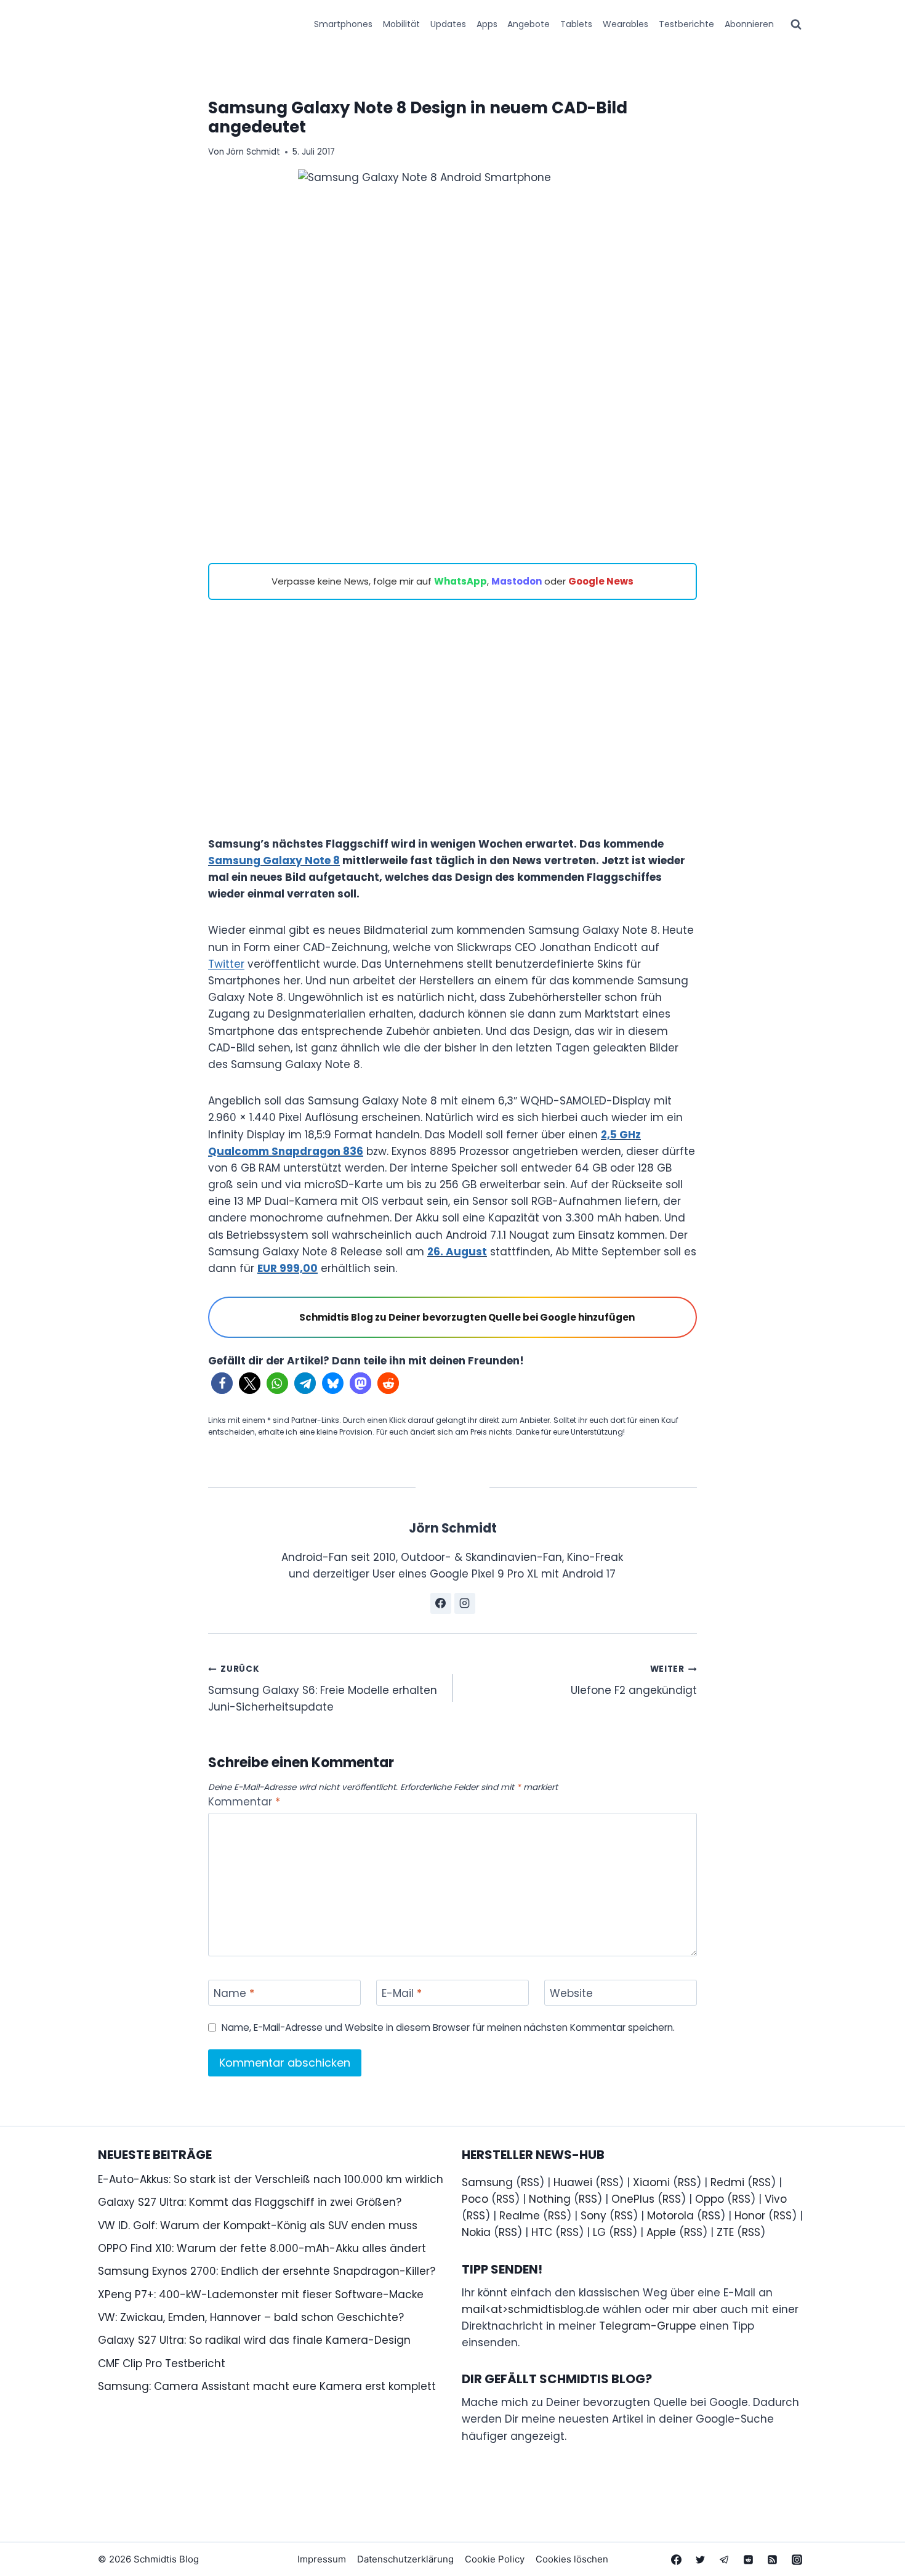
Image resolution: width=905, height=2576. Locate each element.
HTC (542, 2232)
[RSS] (773, 2559)
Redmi (727, 2182)
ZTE (725, 2232)
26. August (457, 1252)
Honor (750, 2216)
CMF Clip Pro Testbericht (162, 2363)
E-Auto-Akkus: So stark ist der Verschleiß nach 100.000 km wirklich (271, 2179)
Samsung (487, 2182)
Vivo (776, 2199)
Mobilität (401, 24)
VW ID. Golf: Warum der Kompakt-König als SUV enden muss (258, 2226)
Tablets (576, 24)
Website (571, 1994)
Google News (601, 581)
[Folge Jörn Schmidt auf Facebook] (441, 1603)
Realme (520, 2216)
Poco (475, 2199)
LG (599, 2232)
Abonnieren (749, 24)
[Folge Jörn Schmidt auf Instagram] (465, 1603)
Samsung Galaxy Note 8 (274, 861)
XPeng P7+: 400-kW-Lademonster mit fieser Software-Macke (261, 2295)
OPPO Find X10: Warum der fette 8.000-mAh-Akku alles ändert (262, 2248)
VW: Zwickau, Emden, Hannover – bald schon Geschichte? (251, 2317)
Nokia (476, 2232)
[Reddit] (749, 2559)
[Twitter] (701, 2559)
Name (234, 1994)
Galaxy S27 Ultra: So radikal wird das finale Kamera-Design (254, 2340)
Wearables (625, 24)
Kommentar (244, 1802)
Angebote (529, 24)
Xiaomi (651, 2182)
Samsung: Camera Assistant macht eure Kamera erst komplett (267, 2386)
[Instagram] (797, 2559)
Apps (487, 24)
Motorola (670, 2216)
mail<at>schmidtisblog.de (531, 2309)
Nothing (550, 2199)
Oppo (710, 2199)
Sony (593, 2216)
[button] (222, 1383)
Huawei (573, 2182)
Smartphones (343, 24)
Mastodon (517, 581)
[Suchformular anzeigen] (796, 25)
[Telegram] (725, 2559)
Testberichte (686, 24)
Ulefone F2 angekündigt (634, 1680)
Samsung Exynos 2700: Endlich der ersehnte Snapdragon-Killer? (267, 2271)
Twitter (226, 964)
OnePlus (633, 2199)
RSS (530, 2182)
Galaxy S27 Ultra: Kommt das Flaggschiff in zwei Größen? (250, 2202)
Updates (448, 24)
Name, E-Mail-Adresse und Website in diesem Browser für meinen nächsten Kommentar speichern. (448, 2028)
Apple (661, 2232)
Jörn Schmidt (253, 152)
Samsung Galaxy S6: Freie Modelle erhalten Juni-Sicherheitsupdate (323, 1689)
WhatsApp (461, 581)
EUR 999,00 (288, 1268)
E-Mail (402, 1994)
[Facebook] (677, 2559)
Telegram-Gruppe (648, 2326)
